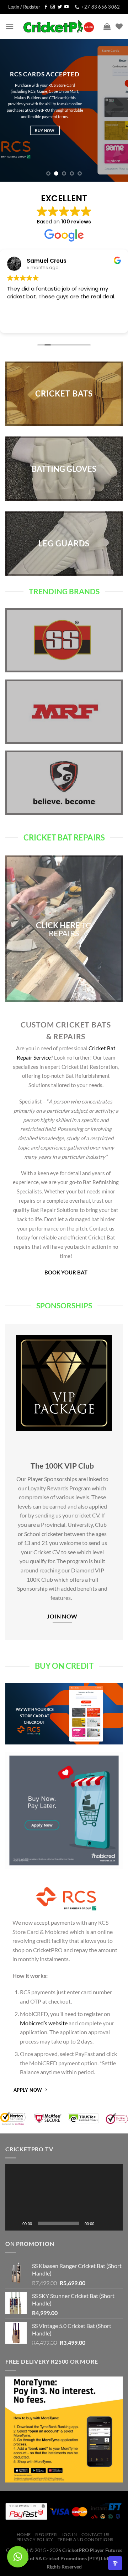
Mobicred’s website (44, 2023)
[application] (64, 2197)
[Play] (15, 2223)
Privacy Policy (35, 2539)
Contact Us (95, 2534)
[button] (64, 2197)
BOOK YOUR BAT (66, 1272)
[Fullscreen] (113, 2223)
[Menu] (10, 26)
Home (24, 2534)
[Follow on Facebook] (46, 7)
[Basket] (107, 26)
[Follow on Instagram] (53, 7)
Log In (69, 2534)
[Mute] (102, 2223)
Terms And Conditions (86, 2539)
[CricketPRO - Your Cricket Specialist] (59, 26)
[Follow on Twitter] (60, 7)
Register (46, 2534)
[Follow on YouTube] (66, 7)
